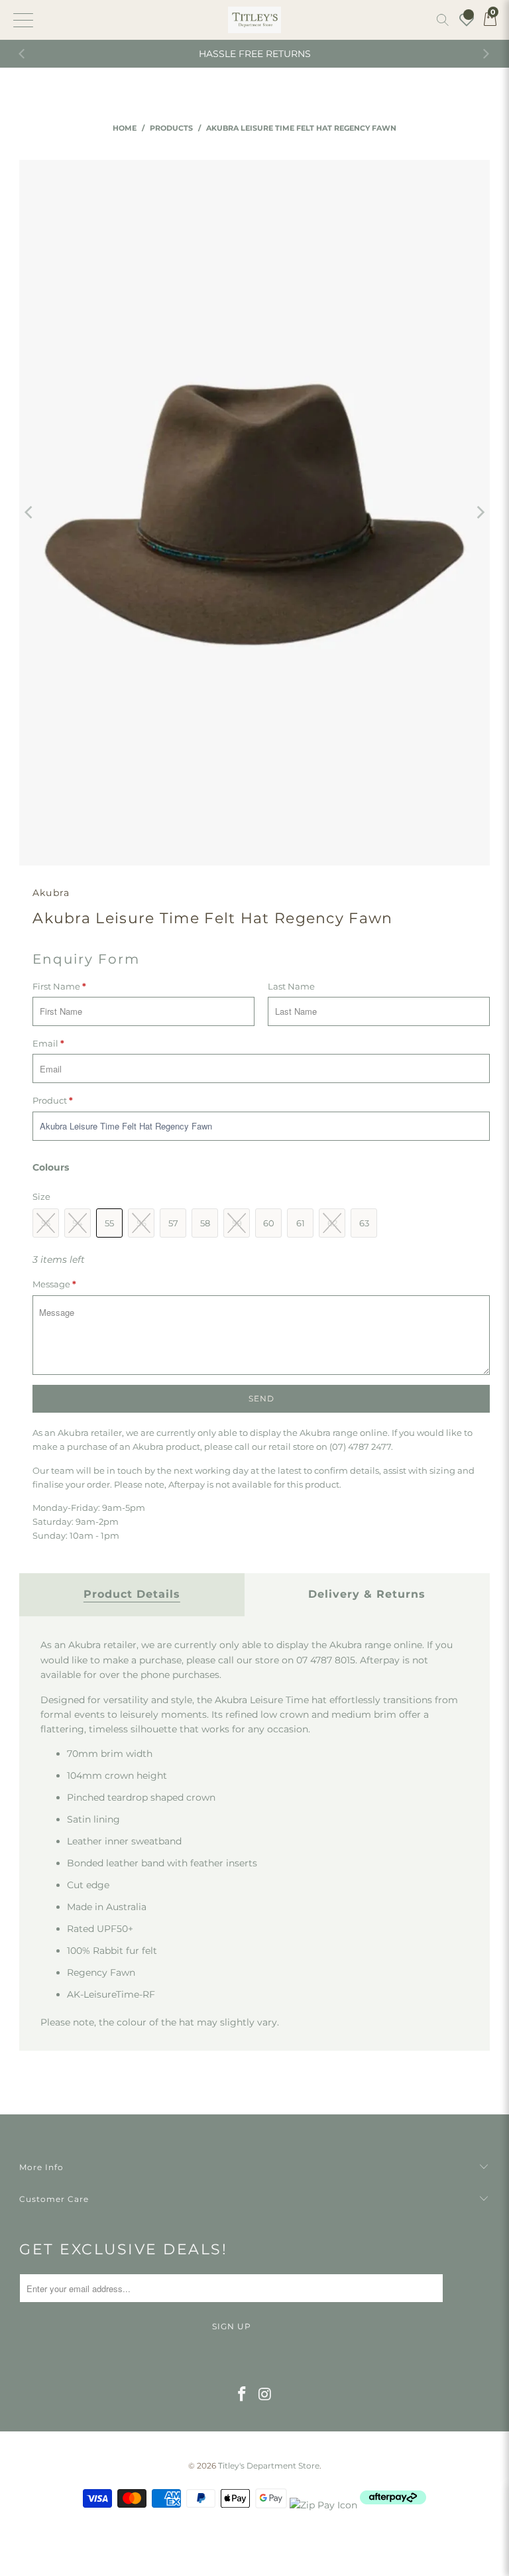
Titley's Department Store (269, 2466)
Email (48, 1043)
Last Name (291, 986)
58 (205, 1223)
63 (364, 1223)
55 (109, 1223)
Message (54, 1284)
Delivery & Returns (367, 1594)
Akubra (51, 893)
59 (237, 1223)
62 (332, 1223)
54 (78, 1223)
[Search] (443, 20)
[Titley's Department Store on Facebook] (243, 2395)
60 (269, 1223)
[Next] (486, 54)
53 (46, 1223)
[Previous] (23, 54)
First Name (59, 986)
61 (301, 1223)
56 (141, 1223)
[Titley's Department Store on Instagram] (266, 2395)
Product (53, 1100)
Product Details (132, 1594)
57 (173, 1223)
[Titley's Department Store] (254, 20)
